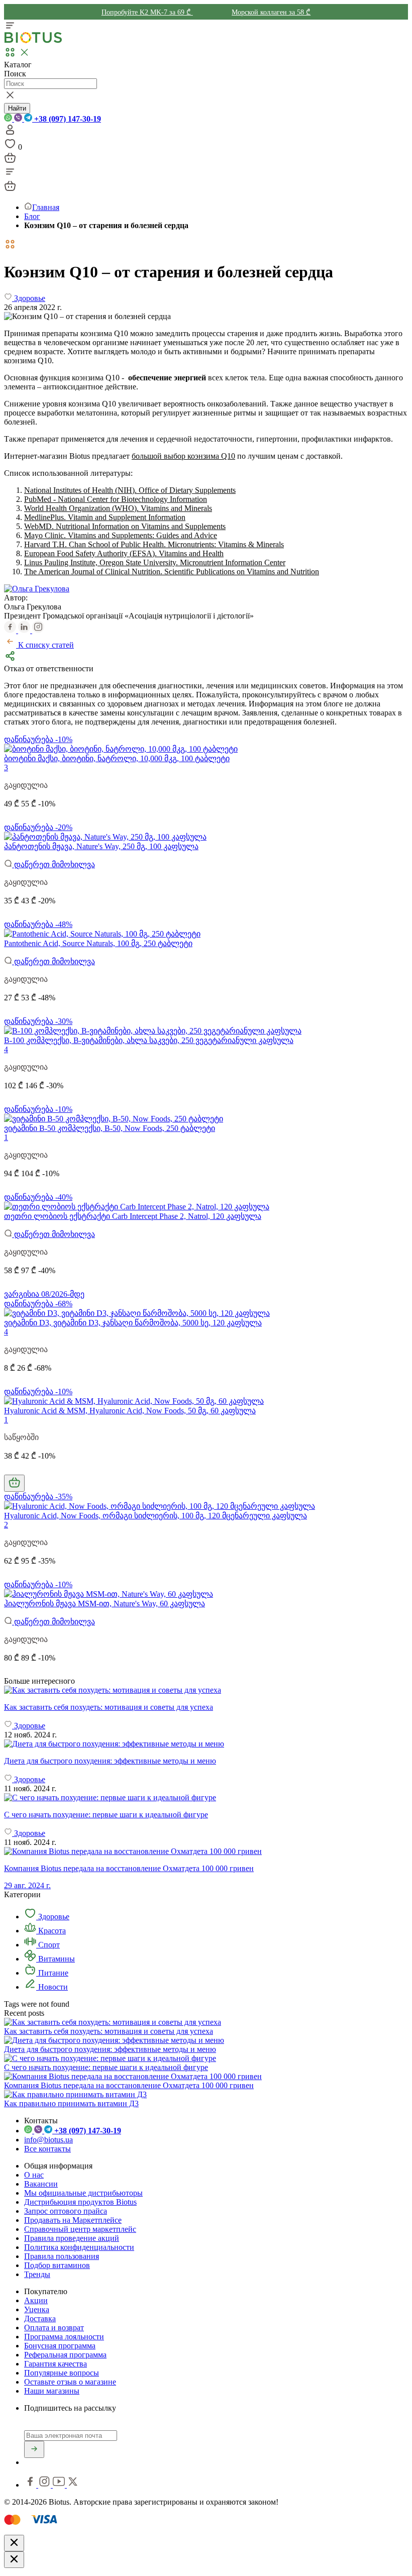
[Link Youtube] (60, 2485)
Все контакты (47, 2149)
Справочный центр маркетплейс (80, 2229)
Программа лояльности (64, 2337)
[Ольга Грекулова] (37, 589)
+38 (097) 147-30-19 (67, 119)
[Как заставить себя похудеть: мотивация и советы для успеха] (206, 1690)
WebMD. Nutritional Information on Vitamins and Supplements (125, 526)
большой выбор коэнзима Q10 (183, 456)
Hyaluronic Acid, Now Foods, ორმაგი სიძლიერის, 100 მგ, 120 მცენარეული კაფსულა (156, 1516)
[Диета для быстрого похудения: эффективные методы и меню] (206, 1744)
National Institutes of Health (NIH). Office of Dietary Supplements (130, 490)
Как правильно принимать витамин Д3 (71, 2103)
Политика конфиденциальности (79, 2247)
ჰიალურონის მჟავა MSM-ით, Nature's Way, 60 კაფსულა (105, 1604)
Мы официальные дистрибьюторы (83, 2193)
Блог (32, 216)
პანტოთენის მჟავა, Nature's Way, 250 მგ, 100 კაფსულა (101, 846)
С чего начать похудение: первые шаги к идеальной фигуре (106, 2067)
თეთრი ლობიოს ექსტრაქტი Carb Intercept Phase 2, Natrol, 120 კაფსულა (133, 1216)
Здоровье (53, 1917)
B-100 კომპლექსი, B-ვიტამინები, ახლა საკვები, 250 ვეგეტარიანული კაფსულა (149, 1040)
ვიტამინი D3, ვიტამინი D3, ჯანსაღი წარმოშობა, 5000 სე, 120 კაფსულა (133, 1323)
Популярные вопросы (62, 2373)
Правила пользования (62, 2256)
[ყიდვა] (14, 1483)
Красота (51, 1931)
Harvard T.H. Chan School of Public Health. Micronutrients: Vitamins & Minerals (154, 544)
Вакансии (41, 2184)
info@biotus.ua (48, 2140)
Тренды (37, 2274)
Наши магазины (52, 2391)
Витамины (56, 1959)
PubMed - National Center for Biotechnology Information (116, 499)
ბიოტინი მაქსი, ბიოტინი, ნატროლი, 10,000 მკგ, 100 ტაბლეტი (117, 758)
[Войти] (10, 133)
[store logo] (33, 41)
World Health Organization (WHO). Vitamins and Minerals (118, 508)
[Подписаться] (34, 2449)
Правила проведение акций (72, 2238)
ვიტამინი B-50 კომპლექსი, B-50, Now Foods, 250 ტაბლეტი (110, 1128)
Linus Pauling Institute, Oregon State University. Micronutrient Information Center (155, 562)
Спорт (48, 1945)
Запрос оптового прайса (66, 2211)
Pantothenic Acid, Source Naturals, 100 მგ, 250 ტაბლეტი (98, 943)
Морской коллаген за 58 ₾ (271, 12)
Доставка (40, 2319)
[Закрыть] (14, 2543)
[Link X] (73, 2485)
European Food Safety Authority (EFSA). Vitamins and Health (124, 553)
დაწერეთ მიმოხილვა (54, 864)
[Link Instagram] (45, 2485)
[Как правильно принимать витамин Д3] (75, 2094)
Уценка (37, 2309)
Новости (52, 1987)
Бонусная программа (60, 2346)
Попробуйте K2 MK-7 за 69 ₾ (147, 12)
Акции (36, 2300)
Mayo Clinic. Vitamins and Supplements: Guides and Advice (121, 535)
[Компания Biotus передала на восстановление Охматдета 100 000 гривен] (133, 2076)
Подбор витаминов (57, 2265)
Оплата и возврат (54, 2328)
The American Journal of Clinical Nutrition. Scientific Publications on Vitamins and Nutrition (172, 572)
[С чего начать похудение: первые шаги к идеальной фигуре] (206, 1798)
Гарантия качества (56, 2364)
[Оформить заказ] (10, 161)
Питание (52, 1973)
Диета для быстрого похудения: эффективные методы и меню (110, 2049)
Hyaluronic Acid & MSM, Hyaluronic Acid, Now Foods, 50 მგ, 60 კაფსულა (130, 1411)
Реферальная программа (65, 2355)
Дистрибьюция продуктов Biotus (80, 2202)
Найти (17, 108)
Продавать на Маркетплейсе (73, 2220)
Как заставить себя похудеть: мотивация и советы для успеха (109, 2031)
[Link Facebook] (31, 2485)
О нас (34, 2175)
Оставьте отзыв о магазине (70, 2382)
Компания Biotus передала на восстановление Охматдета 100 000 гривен (129, 2085)
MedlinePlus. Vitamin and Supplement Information (105, 517)
